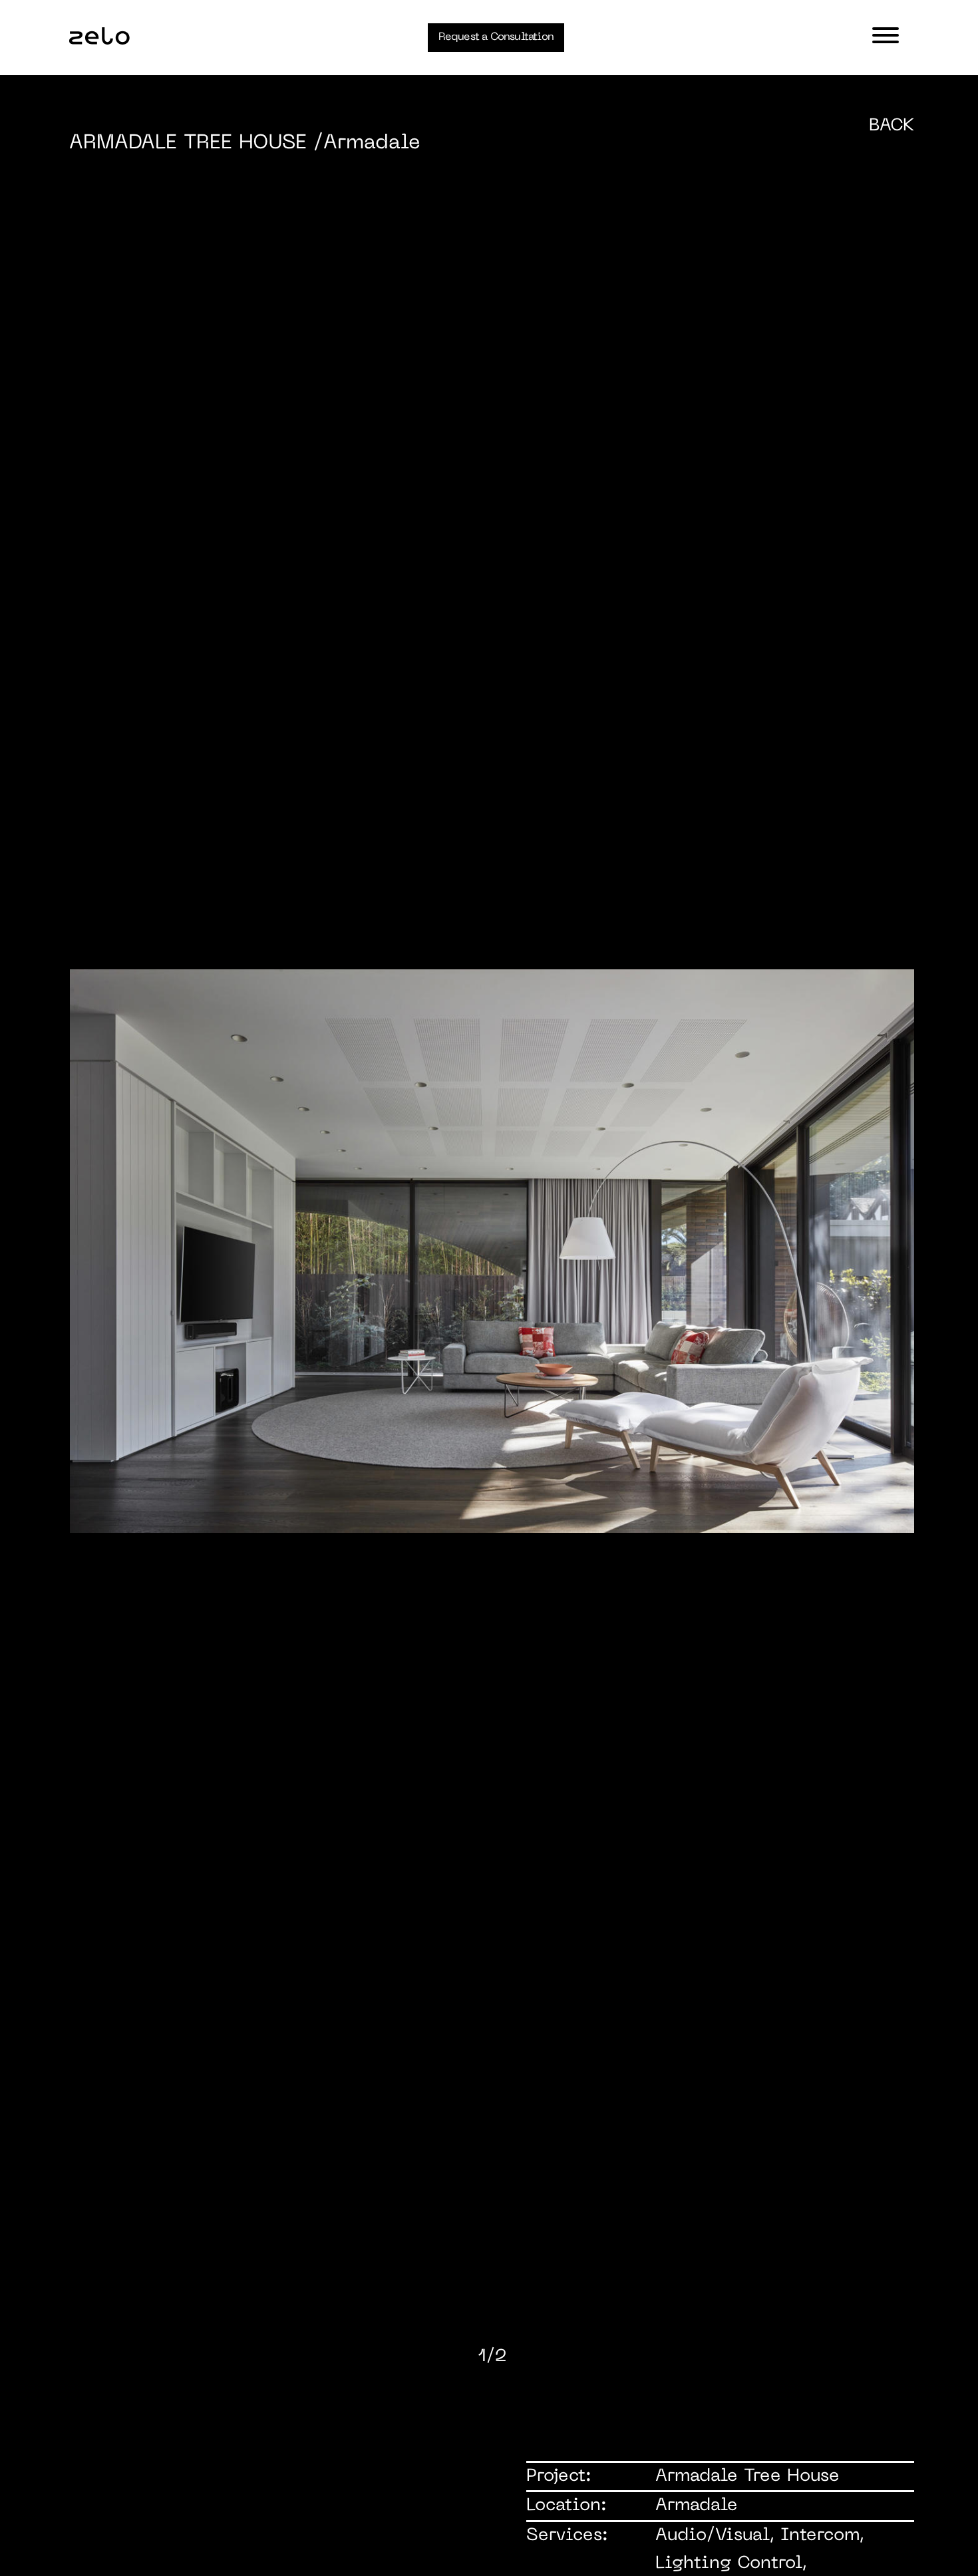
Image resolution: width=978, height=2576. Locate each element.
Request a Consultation (496, 37)
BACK (892, 126)
